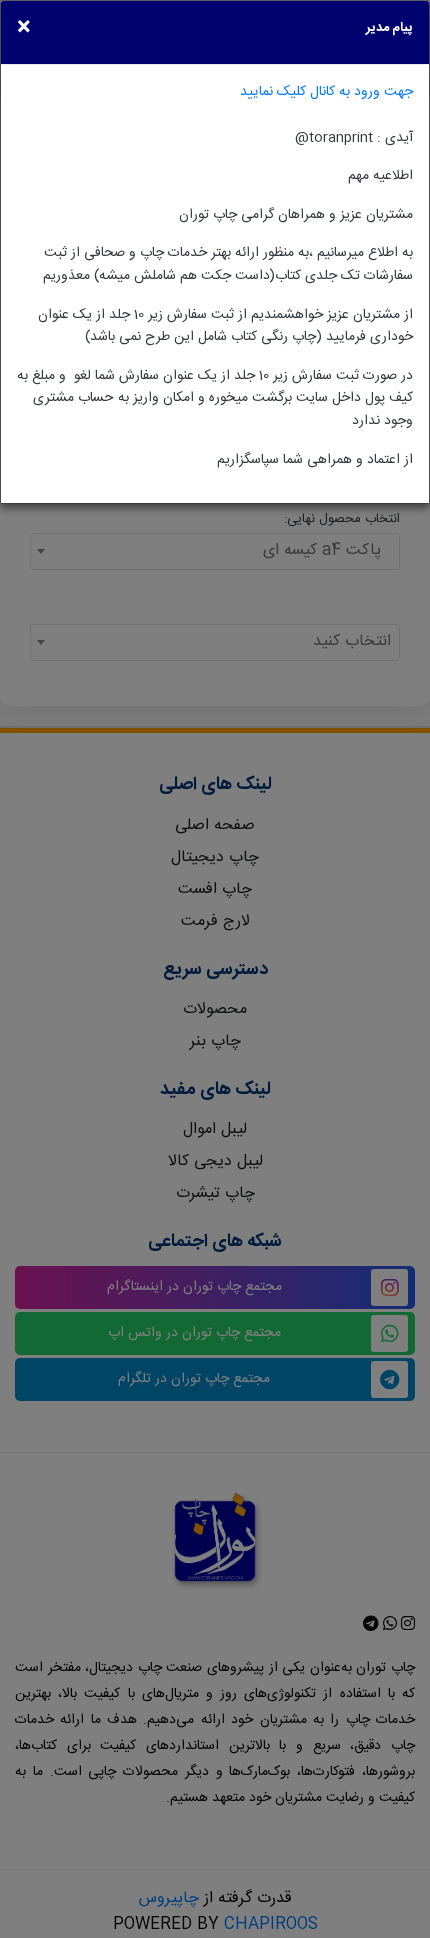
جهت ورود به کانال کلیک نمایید (326, 91)
